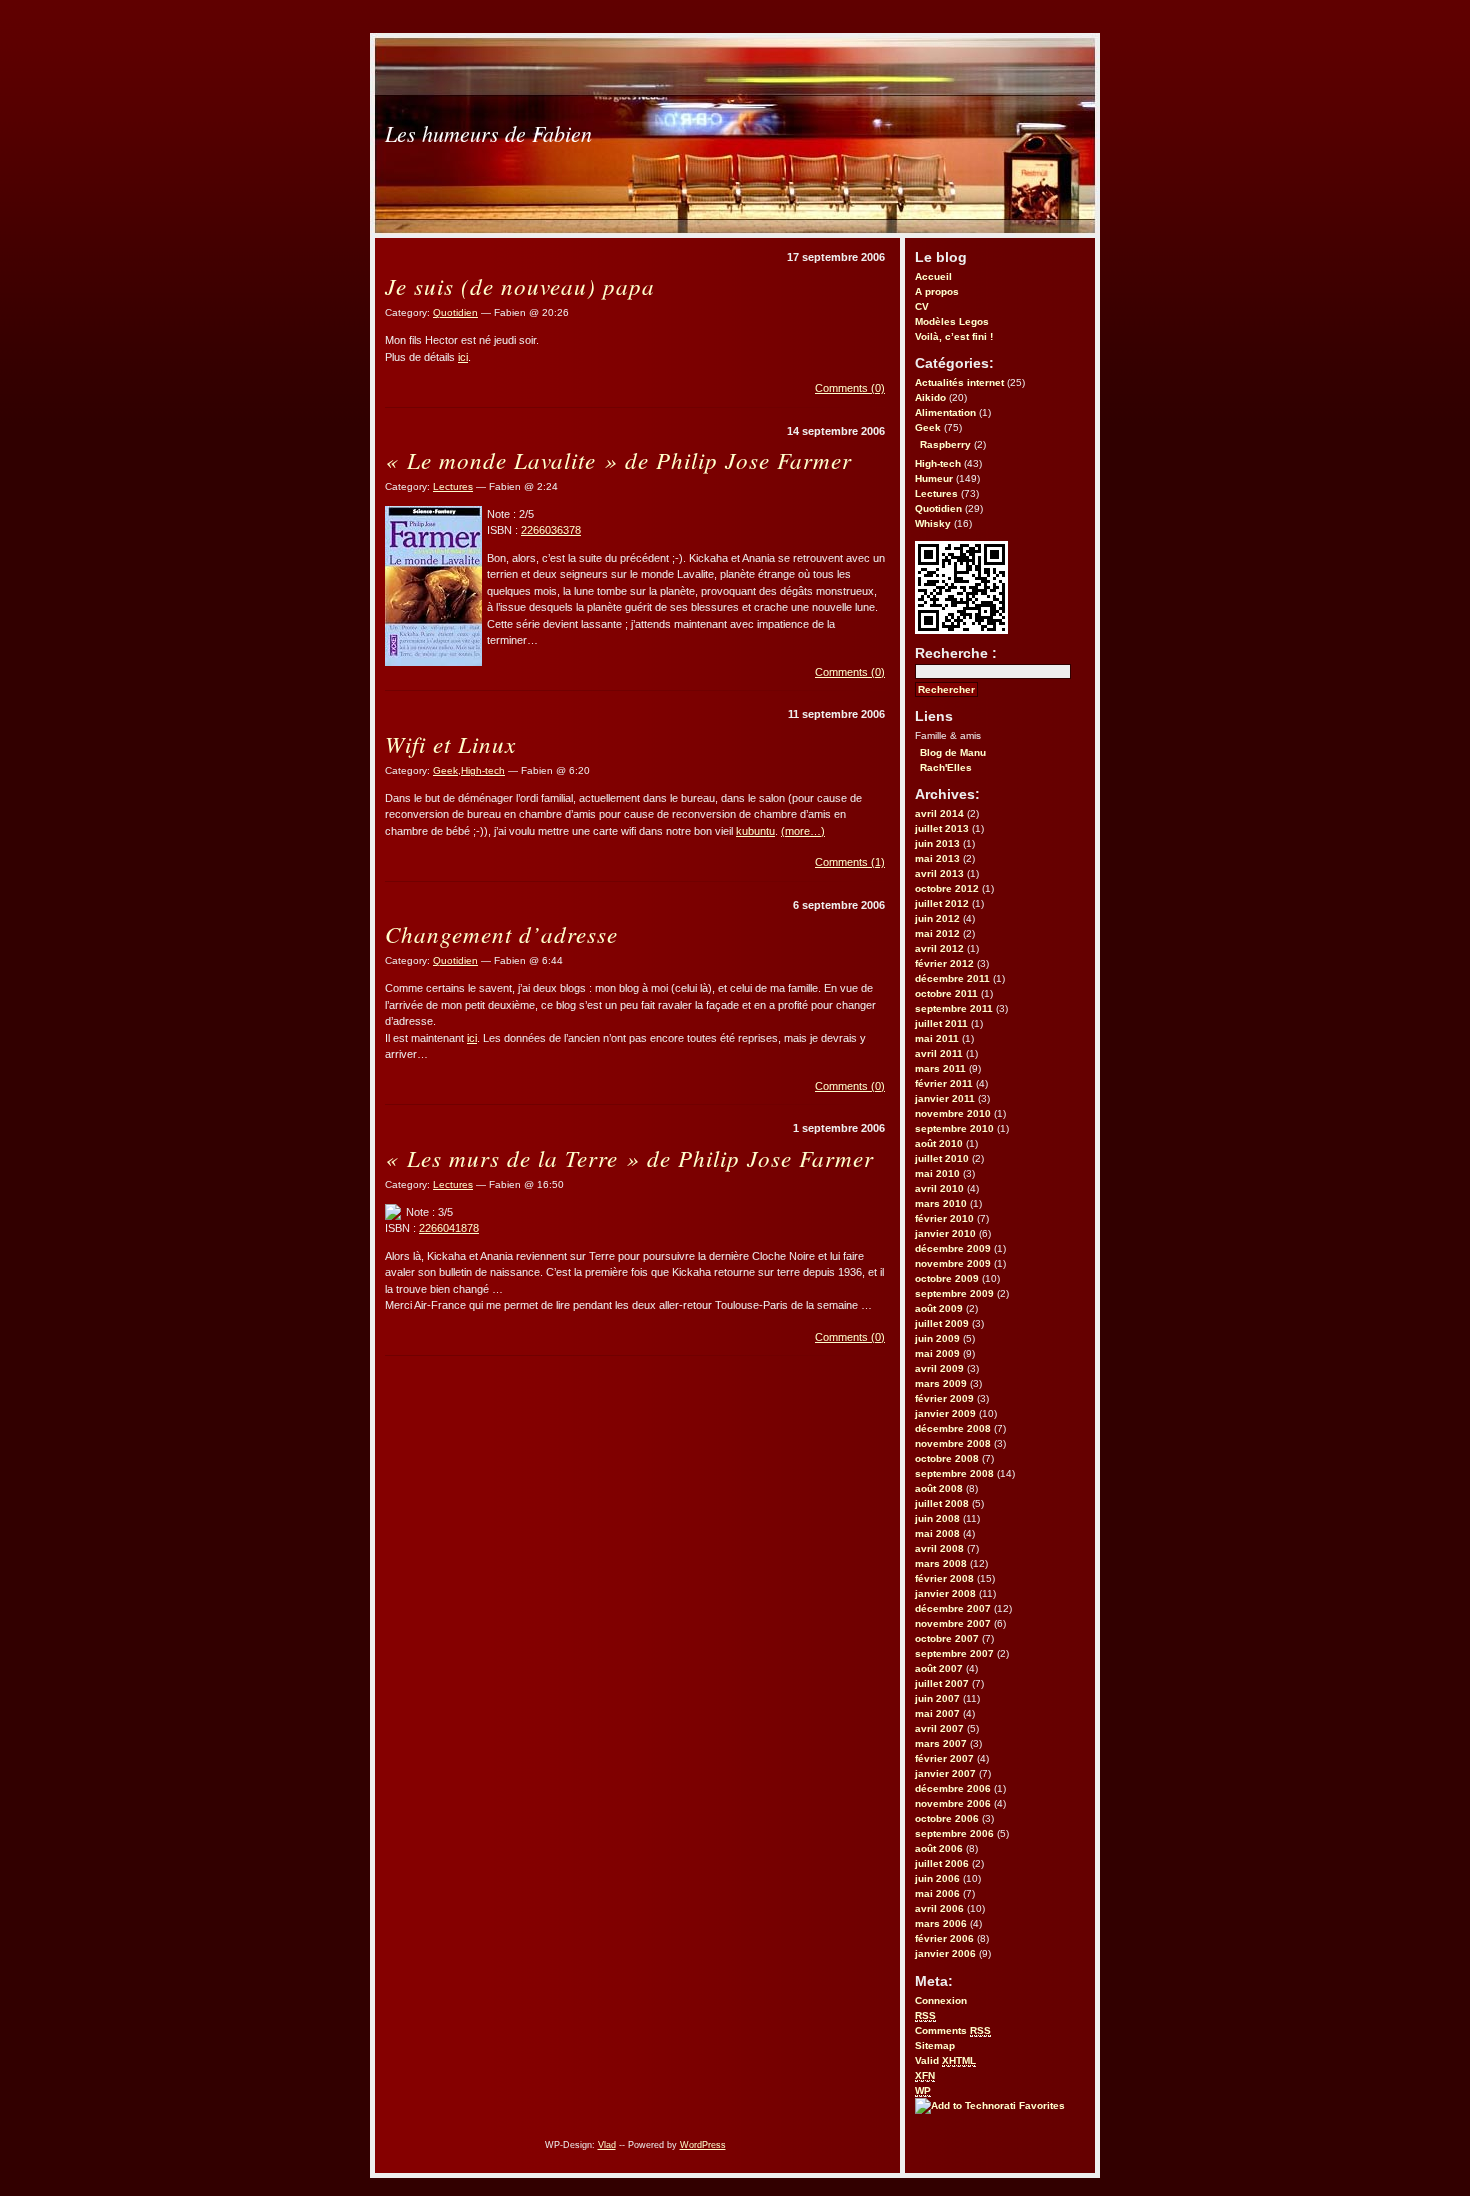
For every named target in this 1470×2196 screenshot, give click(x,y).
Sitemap (935, 2045)
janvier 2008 (945, 1593)
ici (463, 357)
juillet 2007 (942, 1683)
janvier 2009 (945, 1413)
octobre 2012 (947, 888)
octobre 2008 (947, 1458)
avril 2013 (939, 873)
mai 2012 (937, 933)
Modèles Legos (952, 321)
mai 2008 (937, 1533)
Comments (953, 2030)
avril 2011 (939, 1053)
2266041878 (449, 1228)
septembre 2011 (954, 1008)
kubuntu (755, 831)
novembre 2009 (953, 1263)
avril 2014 (939, 813)
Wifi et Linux (450, 743)
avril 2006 (939, 1908)
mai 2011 (937, 1038)
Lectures (936, 493)
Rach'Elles (946, 767)
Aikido (930, 397)
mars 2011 (940, 1068)
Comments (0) (850, 388)
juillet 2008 (942, 1503)
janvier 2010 (945, 1233)
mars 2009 (941, 1383)
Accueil (933, 276)
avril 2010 (939, 1188)
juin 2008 (937, 1518)
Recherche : (956, 653)
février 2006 (944, 1938)
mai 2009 (937, 1353)
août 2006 (939, 1848)
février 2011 (944, 1083)
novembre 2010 (953, 1113)
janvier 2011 (945, 1098)
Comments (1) (850, 862)
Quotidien (938, 508)
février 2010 (944, 1218)
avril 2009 (939, 1368)
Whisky (933, 523)
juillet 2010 (942, 1158)
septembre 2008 (954, 1473)
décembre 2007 (953, 1608)
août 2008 (939, 1488)
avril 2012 (939, 948)
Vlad (607, 2145)
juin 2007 (937, 1698)
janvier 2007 (945, 1773)
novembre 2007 (953, 1623)
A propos (937, 291)
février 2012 (944, 963)
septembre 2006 (954, 1833)
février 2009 (944, 1398)
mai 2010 (937, 1173)
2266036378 (551, 530)
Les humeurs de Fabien (488, 133)
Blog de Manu (953, 752)
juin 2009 (937, 1338)
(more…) (803, 831)
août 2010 (939, 1143)
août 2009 (939, 1308)
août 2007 (939, 1668)
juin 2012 (937, 918)
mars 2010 (941, 1203)
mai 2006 (937, 1893)
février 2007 (944, 1758)
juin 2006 (937, 1878)
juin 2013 (937, 843)
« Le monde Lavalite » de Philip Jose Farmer (618, 459)
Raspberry (945, 444)
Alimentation (945, 412)
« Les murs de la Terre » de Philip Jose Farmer (629, 1157)
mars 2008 (941, 1563)
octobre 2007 (947, 1638)
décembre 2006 (953, 1788)
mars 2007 (941, 1743)
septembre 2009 (954, 1293)
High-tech (938, 463)
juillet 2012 (942, 903)
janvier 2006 (945, 1953)
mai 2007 (937, 1713)
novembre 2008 (953, 1443)
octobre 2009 (947, 1278)
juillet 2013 (942, 828)
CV (922, 306)
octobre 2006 (947, 1818)
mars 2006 (941, 1923)
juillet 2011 (941, 1023)
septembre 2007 (954, 1653)
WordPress (703, 2145)
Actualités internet (959, 382)
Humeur (934, 478)
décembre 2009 (953, 1248)
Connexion (941, 2000)
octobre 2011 (946, 993)
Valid (945, 2060)
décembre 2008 (953, 1428)
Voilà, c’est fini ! (954, 336)
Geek (928, 427)
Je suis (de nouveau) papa (520, 285)
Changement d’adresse (501, 933)
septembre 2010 (954, 1128)
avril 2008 (939, 1548)
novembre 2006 (953, 1803)
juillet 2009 (942, 1323)
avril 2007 (939, 1728)
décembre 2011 (952, 978)
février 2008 (944, 1578)
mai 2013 (937, 858)
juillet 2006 (942, 1863)
